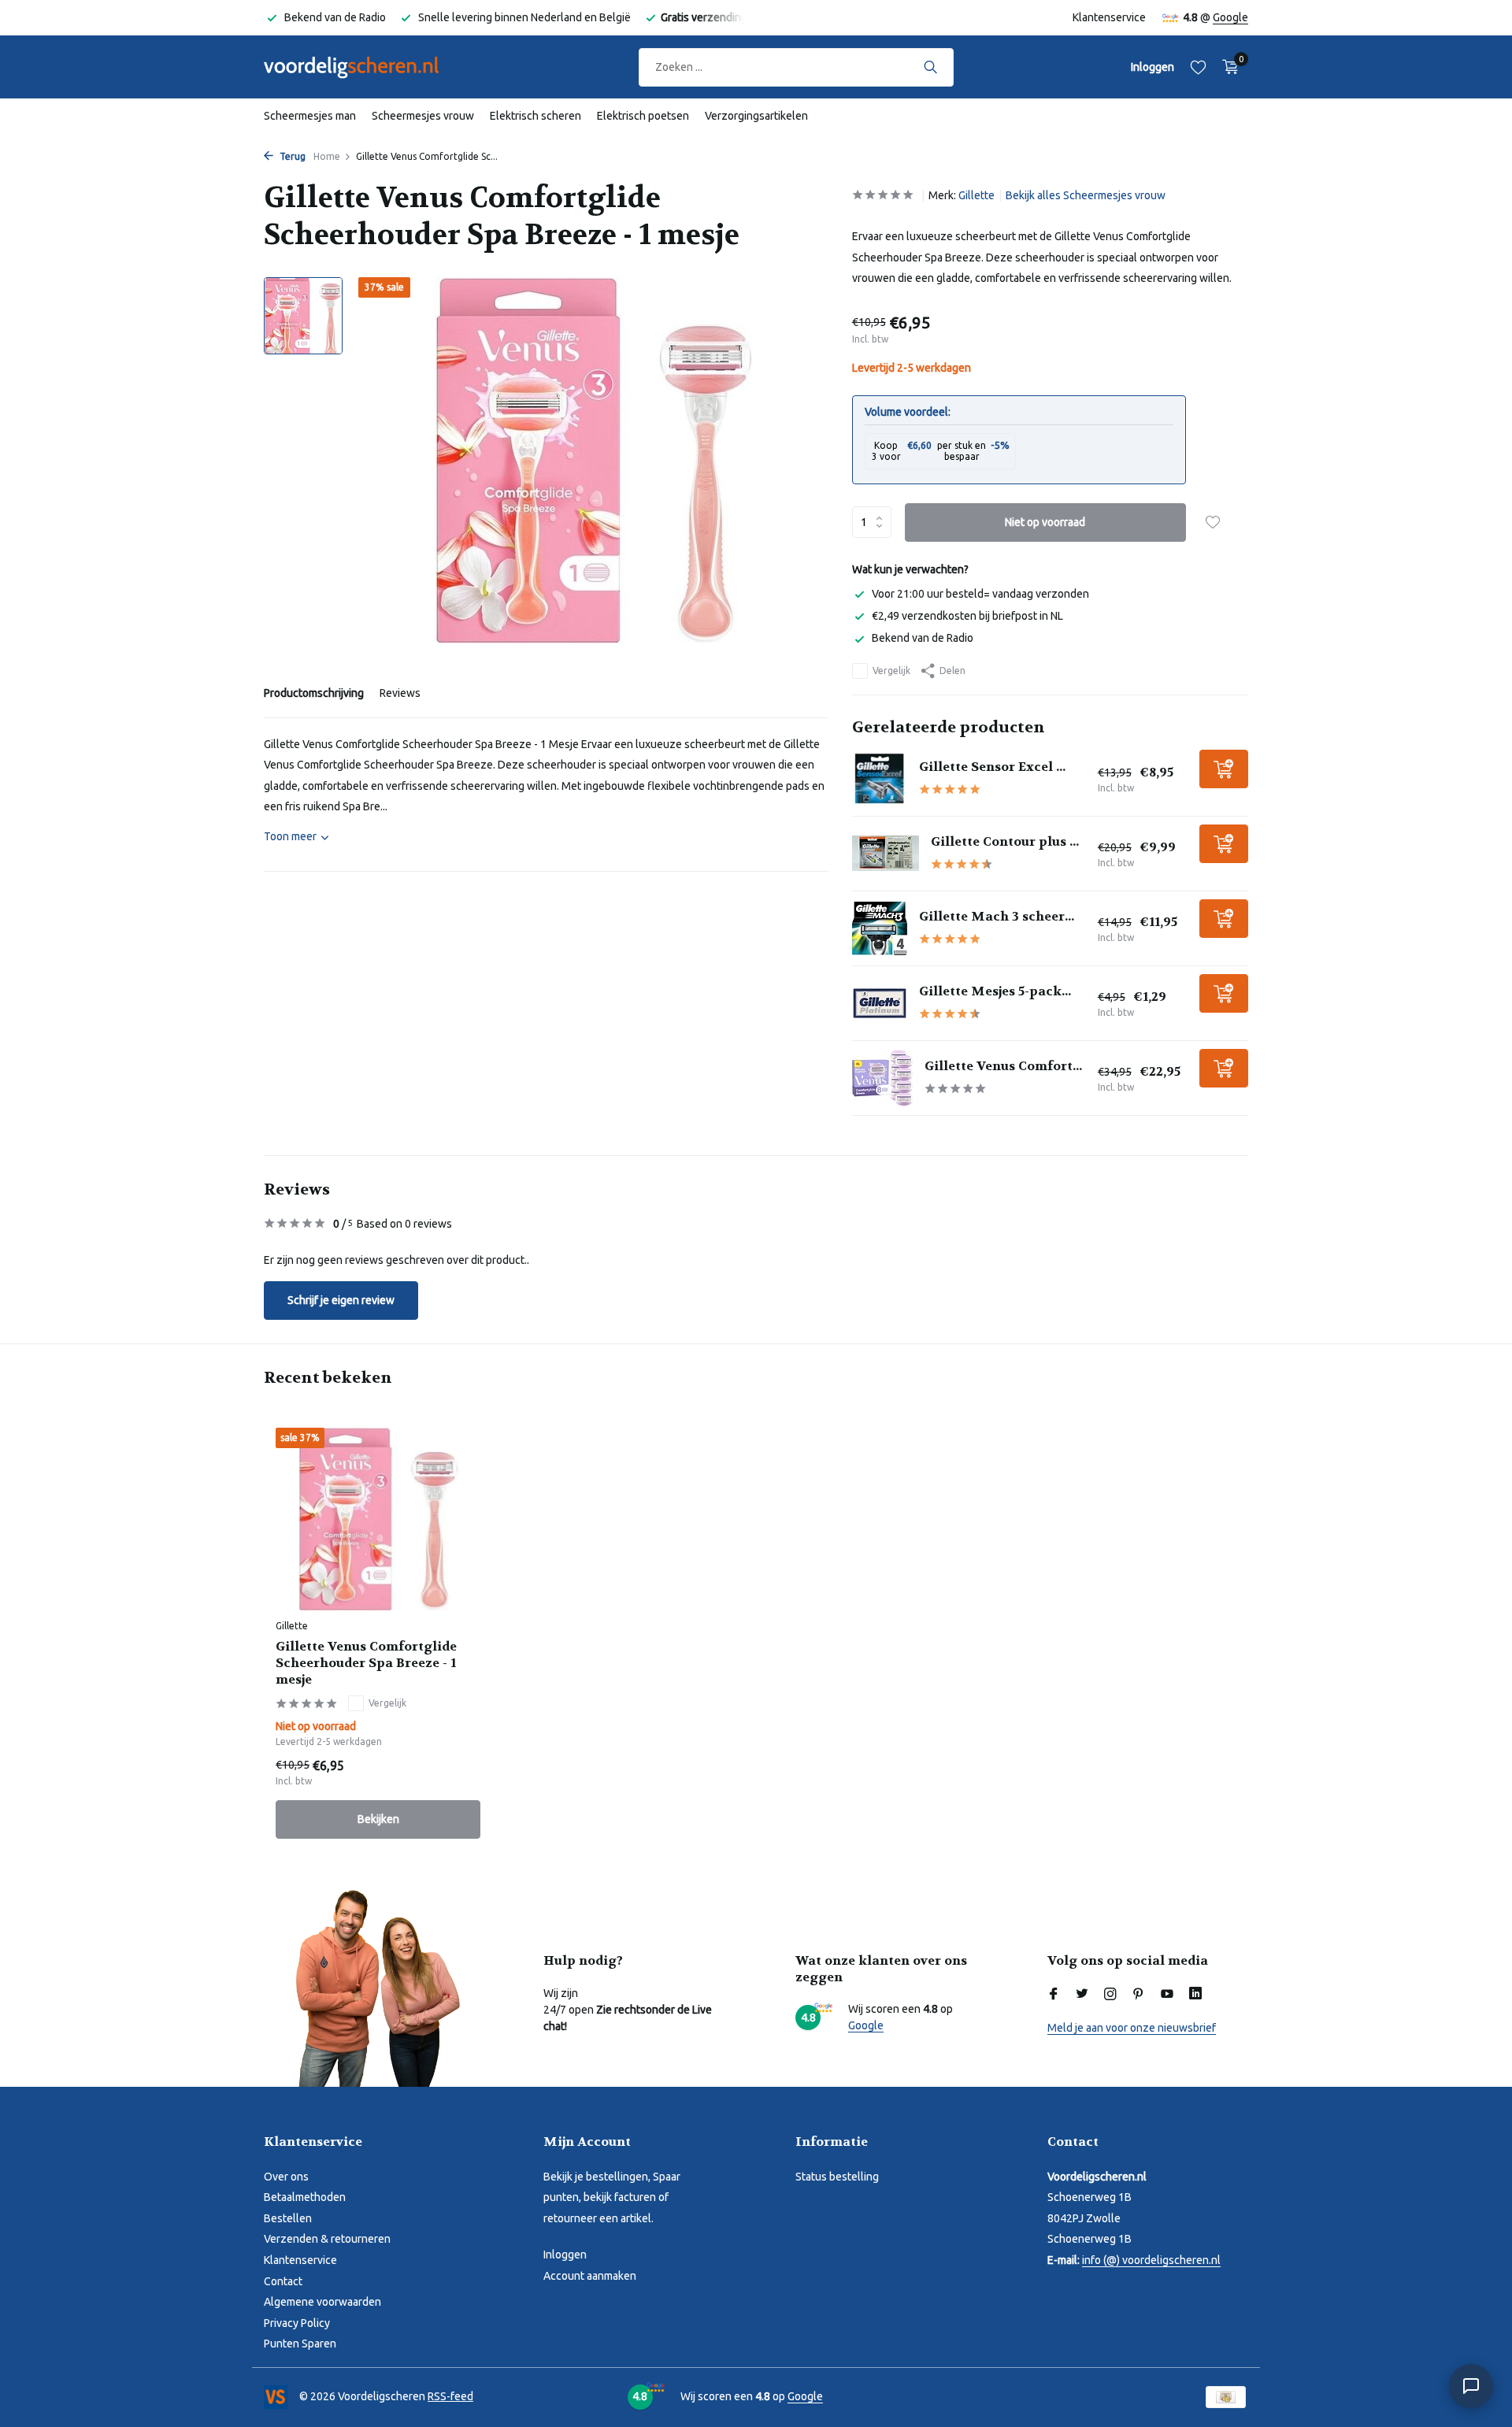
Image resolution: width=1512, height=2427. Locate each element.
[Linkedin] (1195, 1995)
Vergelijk (891, 671)
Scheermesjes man (310, 116)
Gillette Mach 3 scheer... (997, 916)
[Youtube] (1167, 1995)
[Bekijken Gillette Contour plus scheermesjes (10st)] (886, 853)
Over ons (286, 2177)
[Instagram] (1110, 1995)
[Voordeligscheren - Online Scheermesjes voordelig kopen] (366, 67)
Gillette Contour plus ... (1005, 841)
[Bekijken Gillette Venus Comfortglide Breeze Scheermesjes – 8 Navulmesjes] (882, 1078)
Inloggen (565, 2255)
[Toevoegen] (1224, 769)
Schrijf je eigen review (341, 1300)
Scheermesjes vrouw (423, 116)
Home (327, 156)
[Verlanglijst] (1198, 67)
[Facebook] (1054, 1995)
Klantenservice (1109, 17)
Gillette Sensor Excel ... (992, 767)
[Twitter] (1082, 1995)
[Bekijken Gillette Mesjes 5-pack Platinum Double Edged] (880, 1003)
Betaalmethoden (305, 2197)
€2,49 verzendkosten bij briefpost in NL (967, 616)
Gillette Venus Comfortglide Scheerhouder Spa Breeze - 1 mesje (366, 1663)
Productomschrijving (314, 693)
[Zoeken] (930, 67)
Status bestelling (837, 2177)
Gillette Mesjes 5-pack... (995, 991)
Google (1230, 17)
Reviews (400, 693)
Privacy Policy (297, 2323)
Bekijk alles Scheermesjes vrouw (1086, 195)
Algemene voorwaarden (322, 2302)
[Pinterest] (1139, 1995)
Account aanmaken (590, 2276)
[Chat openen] (1471, 2386)
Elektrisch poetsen (643, 116)
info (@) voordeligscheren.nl (1151, 2260)
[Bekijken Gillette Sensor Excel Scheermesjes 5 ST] (880, 779)
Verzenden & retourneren (327, 2239)
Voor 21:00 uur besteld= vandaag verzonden (980, 594)
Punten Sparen (300, 2344)
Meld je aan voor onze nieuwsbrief (1132, 2028)
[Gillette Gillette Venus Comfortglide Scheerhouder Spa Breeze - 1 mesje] (378, 1519)
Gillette (976, 195)
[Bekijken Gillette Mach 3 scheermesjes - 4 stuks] (880, 928)
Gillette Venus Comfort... (1003, 1066)
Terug (291, 156)
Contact (283, 2281)
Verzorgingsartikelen (756, 116)
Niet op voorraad (1045, 522)
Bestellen (288, 2218)
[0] (1227, 67)
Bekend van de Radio (923, 638)
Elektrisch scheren (535, 116)
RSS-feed (450, 2396)
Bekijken (378, 1819)
